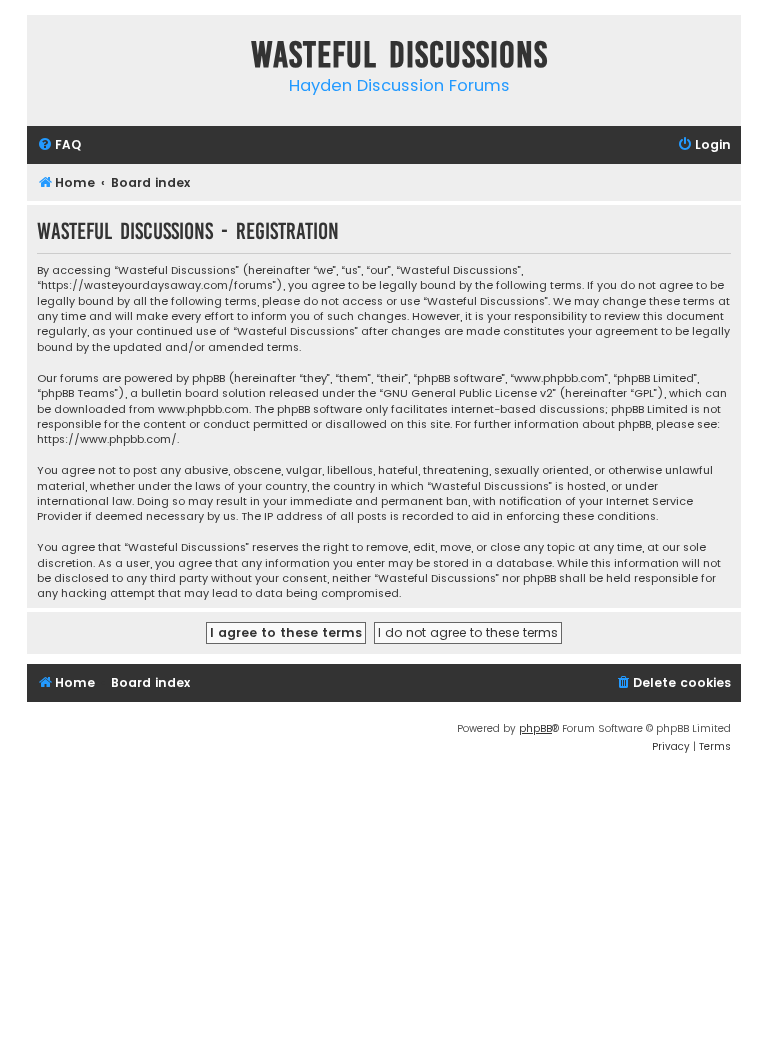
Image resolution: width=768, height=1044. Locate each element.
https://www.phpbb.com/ (107, 439)
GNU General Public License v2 (468, 393)
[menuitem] (59, 145)
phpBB (535, 728)
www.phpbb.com (203, 409)
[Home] (47, 58)
